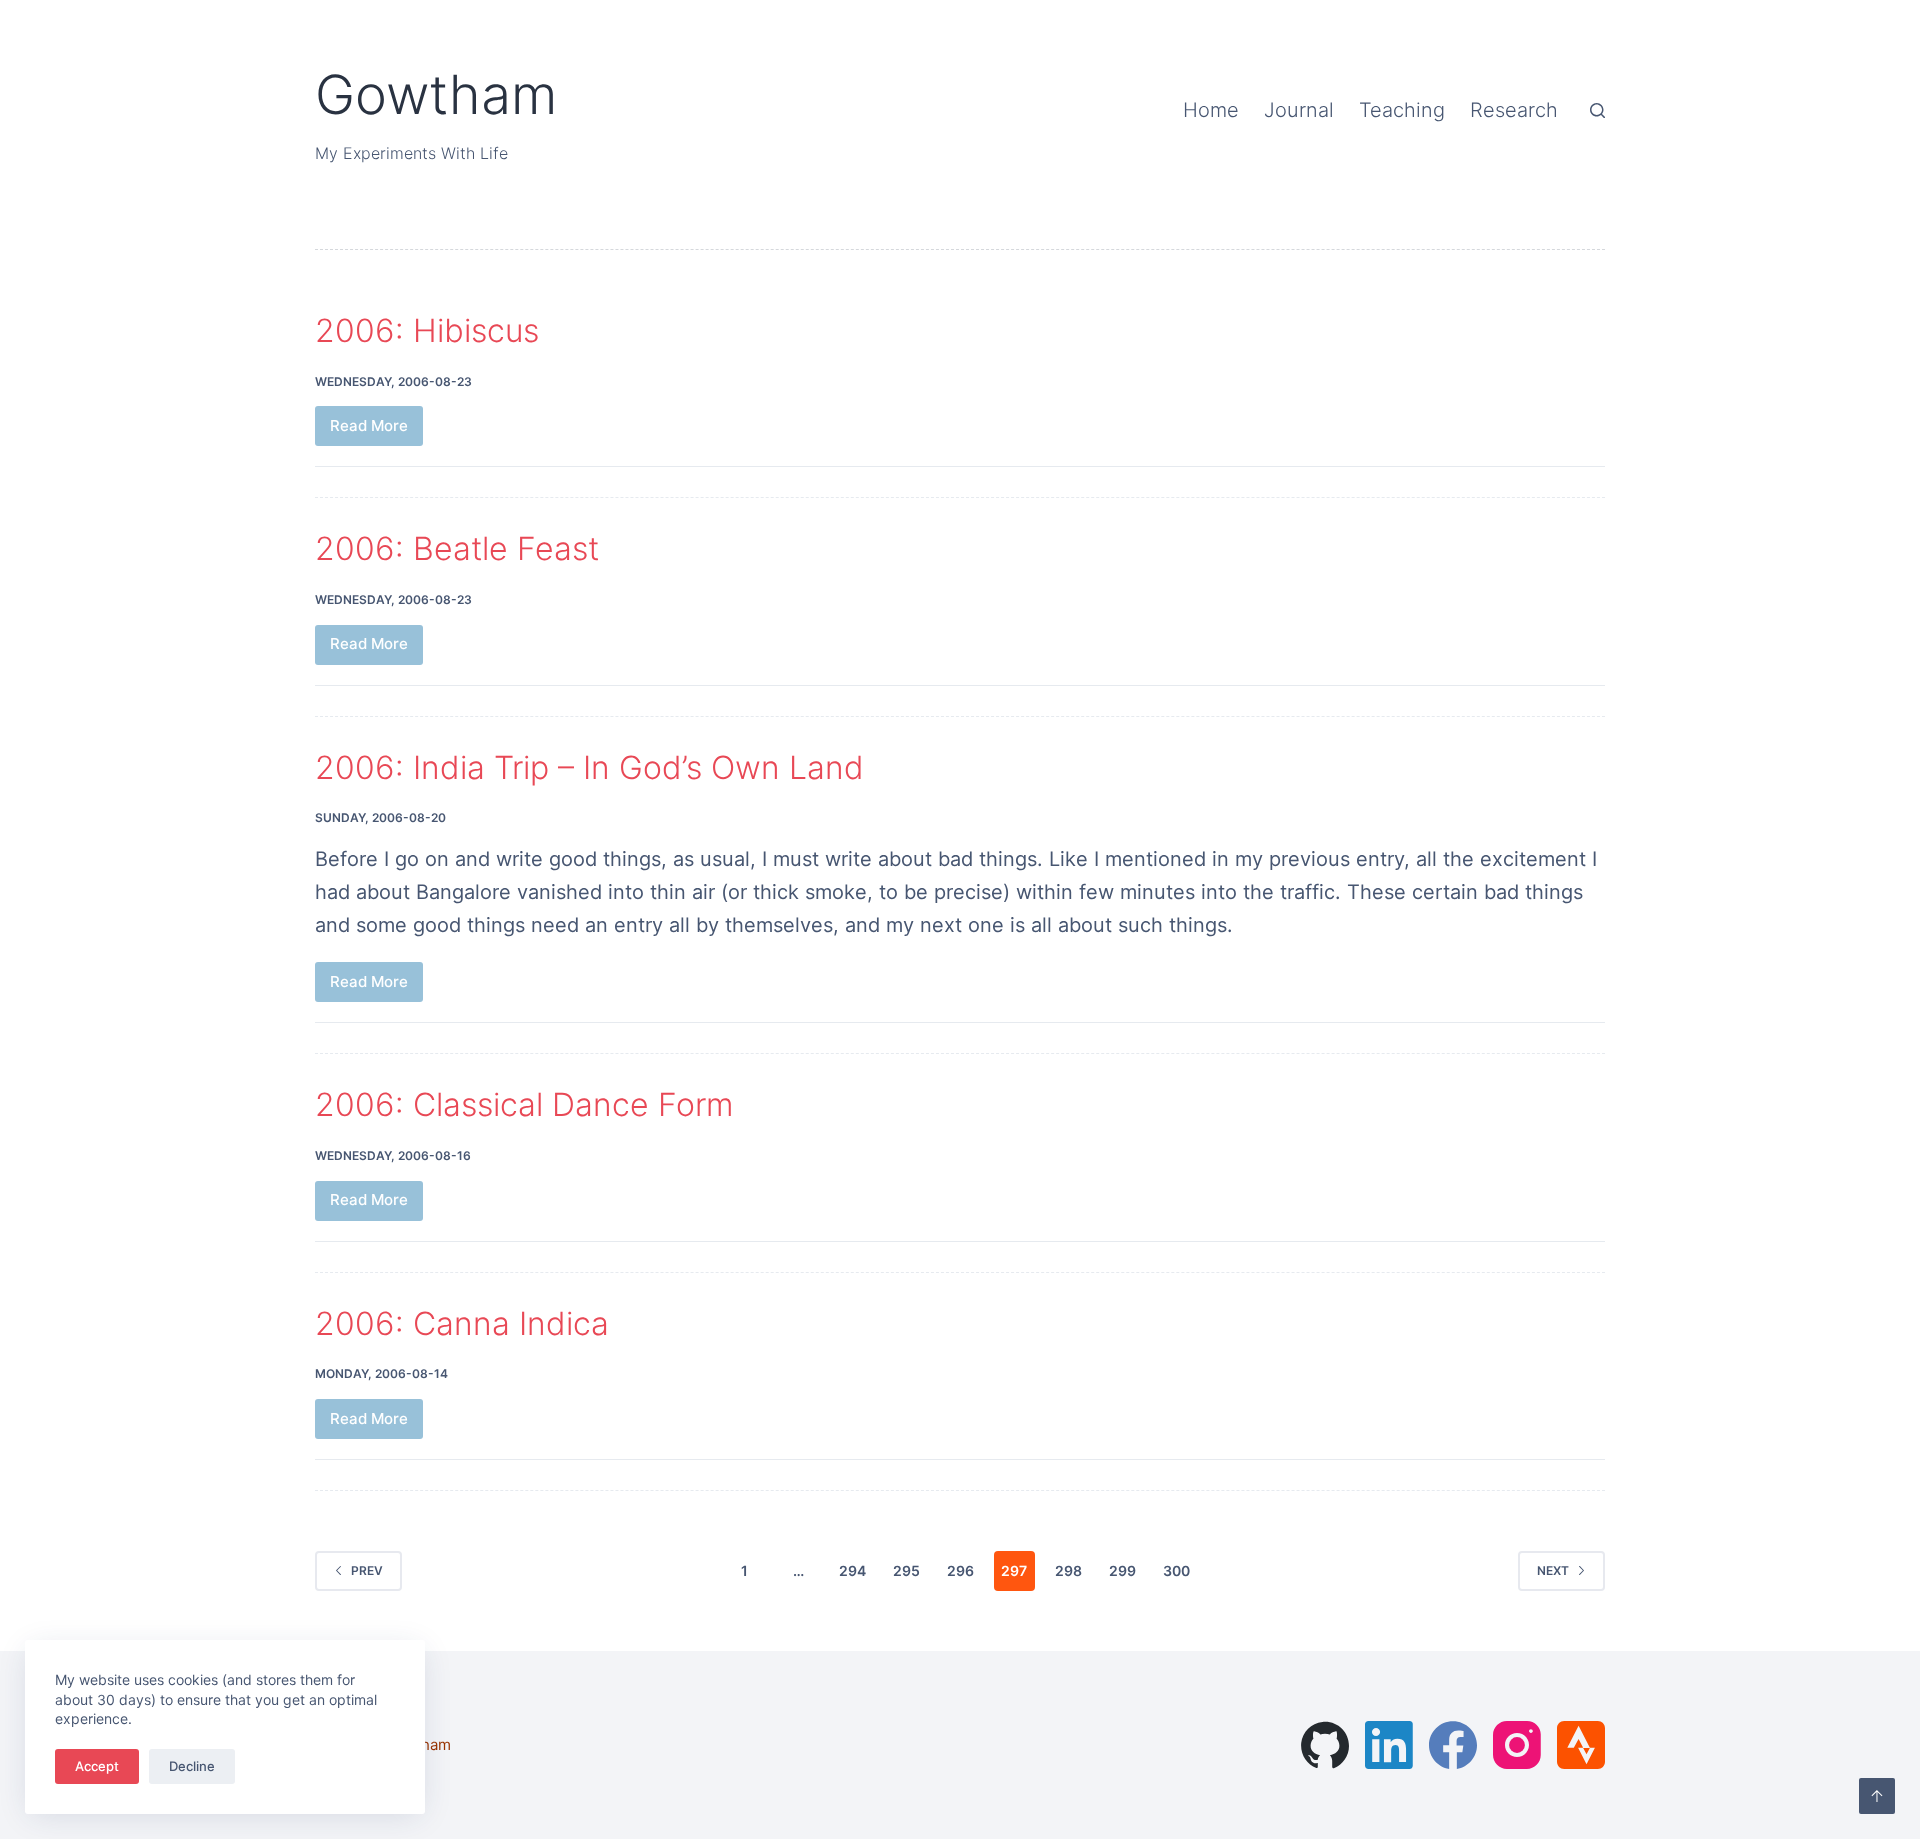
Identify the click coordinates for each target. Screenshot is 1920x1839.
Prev (367, 1570)
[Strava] (1581, 1745)
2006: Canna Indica (462, 1323)
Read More (376, 431)
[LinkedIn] (1389, 1745)
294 (852, 1570)
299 (1122, 1570)
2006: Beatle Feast (457, 548)
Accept (97, 1766)
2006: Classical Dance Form (524, 1104)
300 (1176, 1570)
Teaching (1402, 110)
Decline (192, 1766)
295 (906, 1570)
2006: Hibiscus (427, 330)
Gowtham (436, 94)
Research (1514, 110)
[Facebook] (1453, 1745)
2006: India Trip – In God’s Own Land (589, 767)
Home (1211, 110)
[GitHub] (1325, 1745)
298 (1068, 1570)
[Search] (1597, 110)
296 (960, 1570)
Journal (1299, 110)
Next (1553, 1570)
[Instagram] (1517, 1745)
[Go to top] (1877, 1796)
